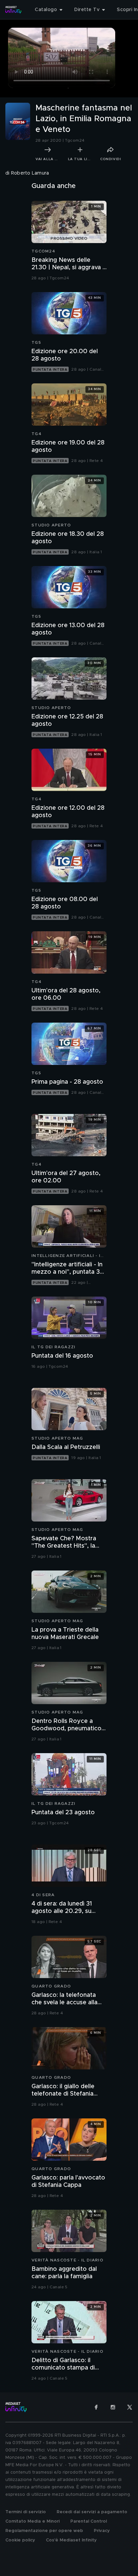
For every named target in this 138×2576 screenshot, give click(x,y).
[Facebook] (96, 2407)
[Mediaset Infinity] (13, 10)
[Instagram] (113, 2407)
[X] (130, 2407)
